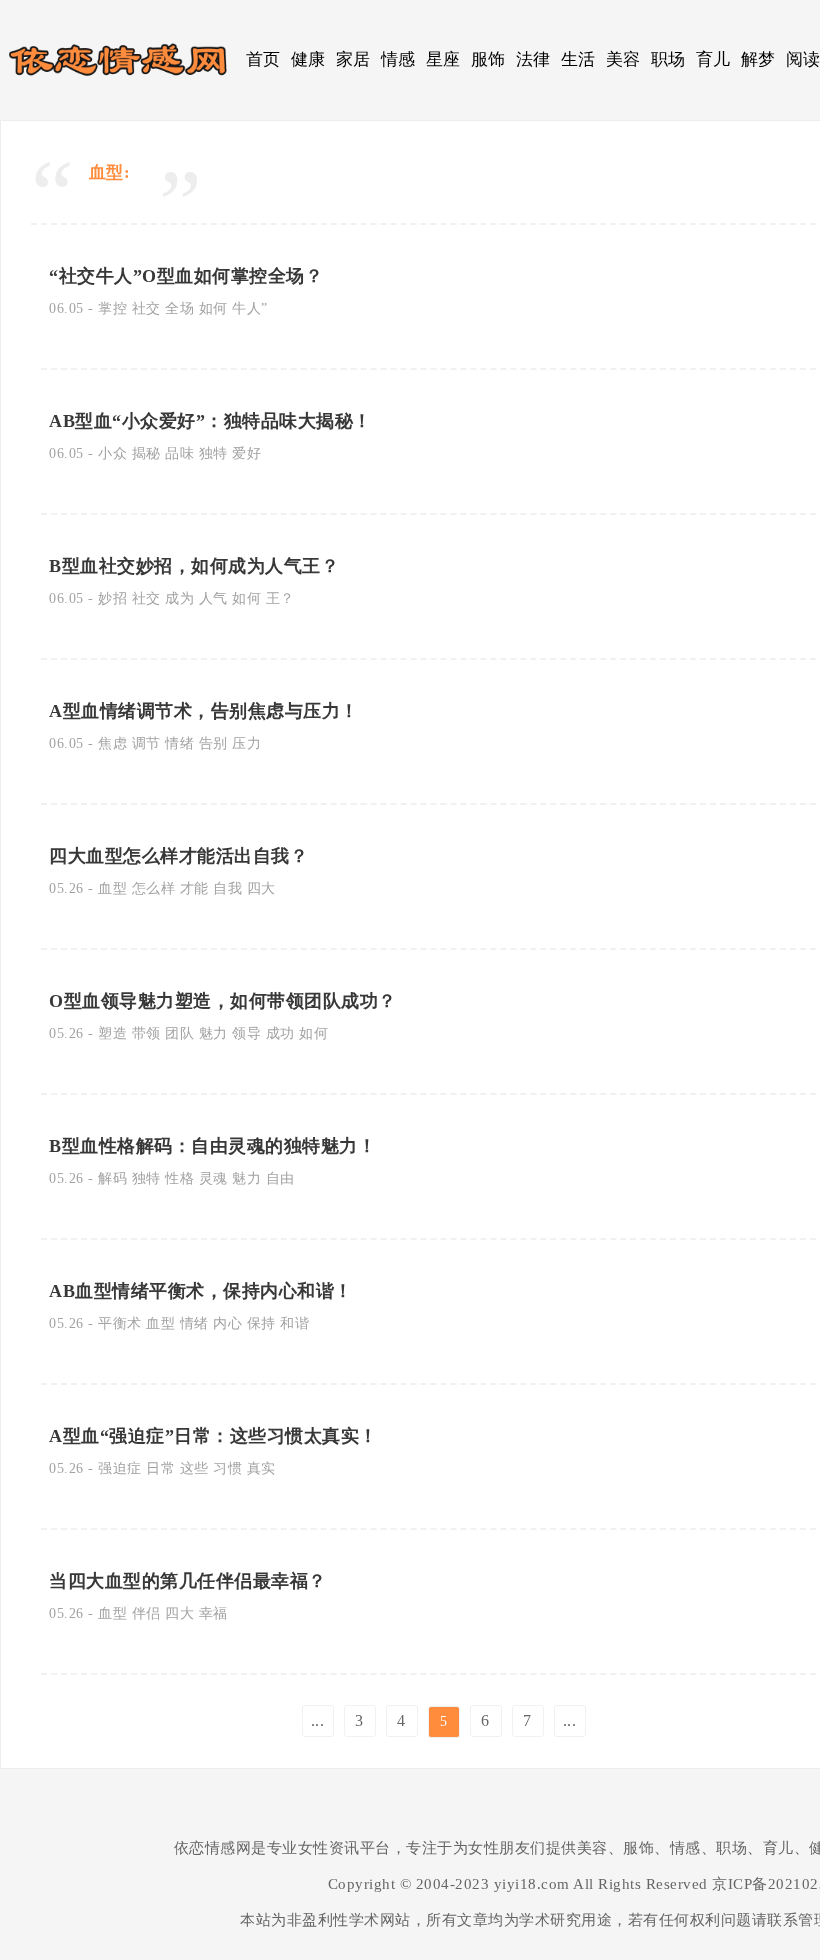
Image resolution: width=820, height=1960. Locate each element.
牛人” (250, 308)
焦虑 (112, 743)
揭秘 (146, 453)
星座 (443, 59)
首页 (263, 59)
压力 (246, 743)
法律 (533, 59)
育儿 (713, 59)
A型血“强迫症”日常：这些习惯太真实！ (213, 1436)
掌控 (112, 308)
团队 (179, 1033)
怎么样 (154, 888)
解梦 (758, 59)
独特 (213, 453)
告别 (213, 743)
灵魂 (213, 1178)
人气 (213, 598)
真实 (261, 1468)
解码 (112, 1178)
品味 (179, 453)
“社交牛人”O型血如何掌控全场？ (186, 276)
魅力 (213, 1033)
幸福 (213, 1613)
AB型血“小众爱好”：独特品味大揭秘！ (210, 421)
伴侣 (146, 1613)
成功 (280, 1033)
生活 (578, 59)
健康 (308, 59)
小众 (112, 453)
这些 (194, 1468)
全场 (179, 308)
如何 (213, 308)
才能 (194, 888)
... (318, 1720)
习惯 (227, 1468)
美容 (623, 59)
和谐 (294, 1323)
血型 (112, 888)
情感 (398, 59)
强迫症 (120, 1468)
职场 (668, 59)
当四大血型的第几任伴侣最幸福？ (188, 1581)
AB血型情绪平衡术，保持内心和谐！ (201, 1291)
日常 (160, 1468)
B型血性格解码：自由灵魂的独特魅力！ (212, 1146)
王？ (280, 598)
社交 (146, 308)
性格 (179, 1178)
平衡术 (120, 1323)
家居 (353, 59)
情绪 (179, 743)
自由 (280, 1178)
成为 (179, 598)
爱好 (246, 453)
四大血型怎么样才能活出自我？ (178, 856)
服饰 (488, 59)
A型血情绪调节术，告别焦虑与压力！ (204, 711)
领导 (246, 1033)
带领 (146, 1033)
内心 (227, 1323)
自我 (227, 888)
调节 (146, 743)
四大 (261, 888)
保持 (261, 1323)
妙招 (112, 598)
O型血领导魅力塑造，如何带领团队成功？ (223, 1001)
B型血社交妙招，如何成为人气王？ (194, 566)
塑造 (112, 1033)
